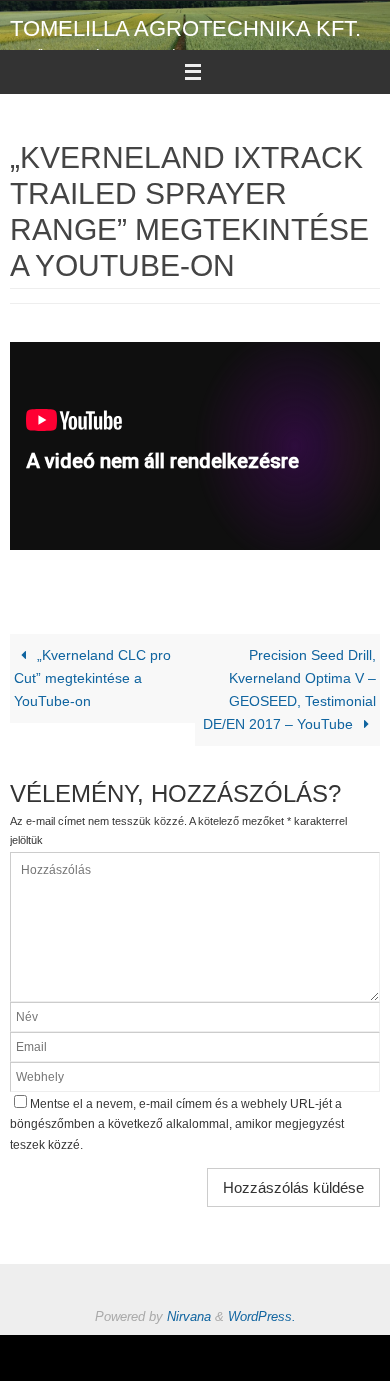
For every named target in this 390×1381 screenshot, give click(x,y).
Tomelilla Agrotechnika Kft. (185, 28)
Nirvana (189, 1316)
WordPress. (262, 1316)
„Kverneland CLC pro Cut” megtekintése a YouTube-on (92, 678)
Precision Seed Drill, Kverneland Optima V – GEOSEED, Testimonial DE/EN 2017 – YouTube (289, 690)
